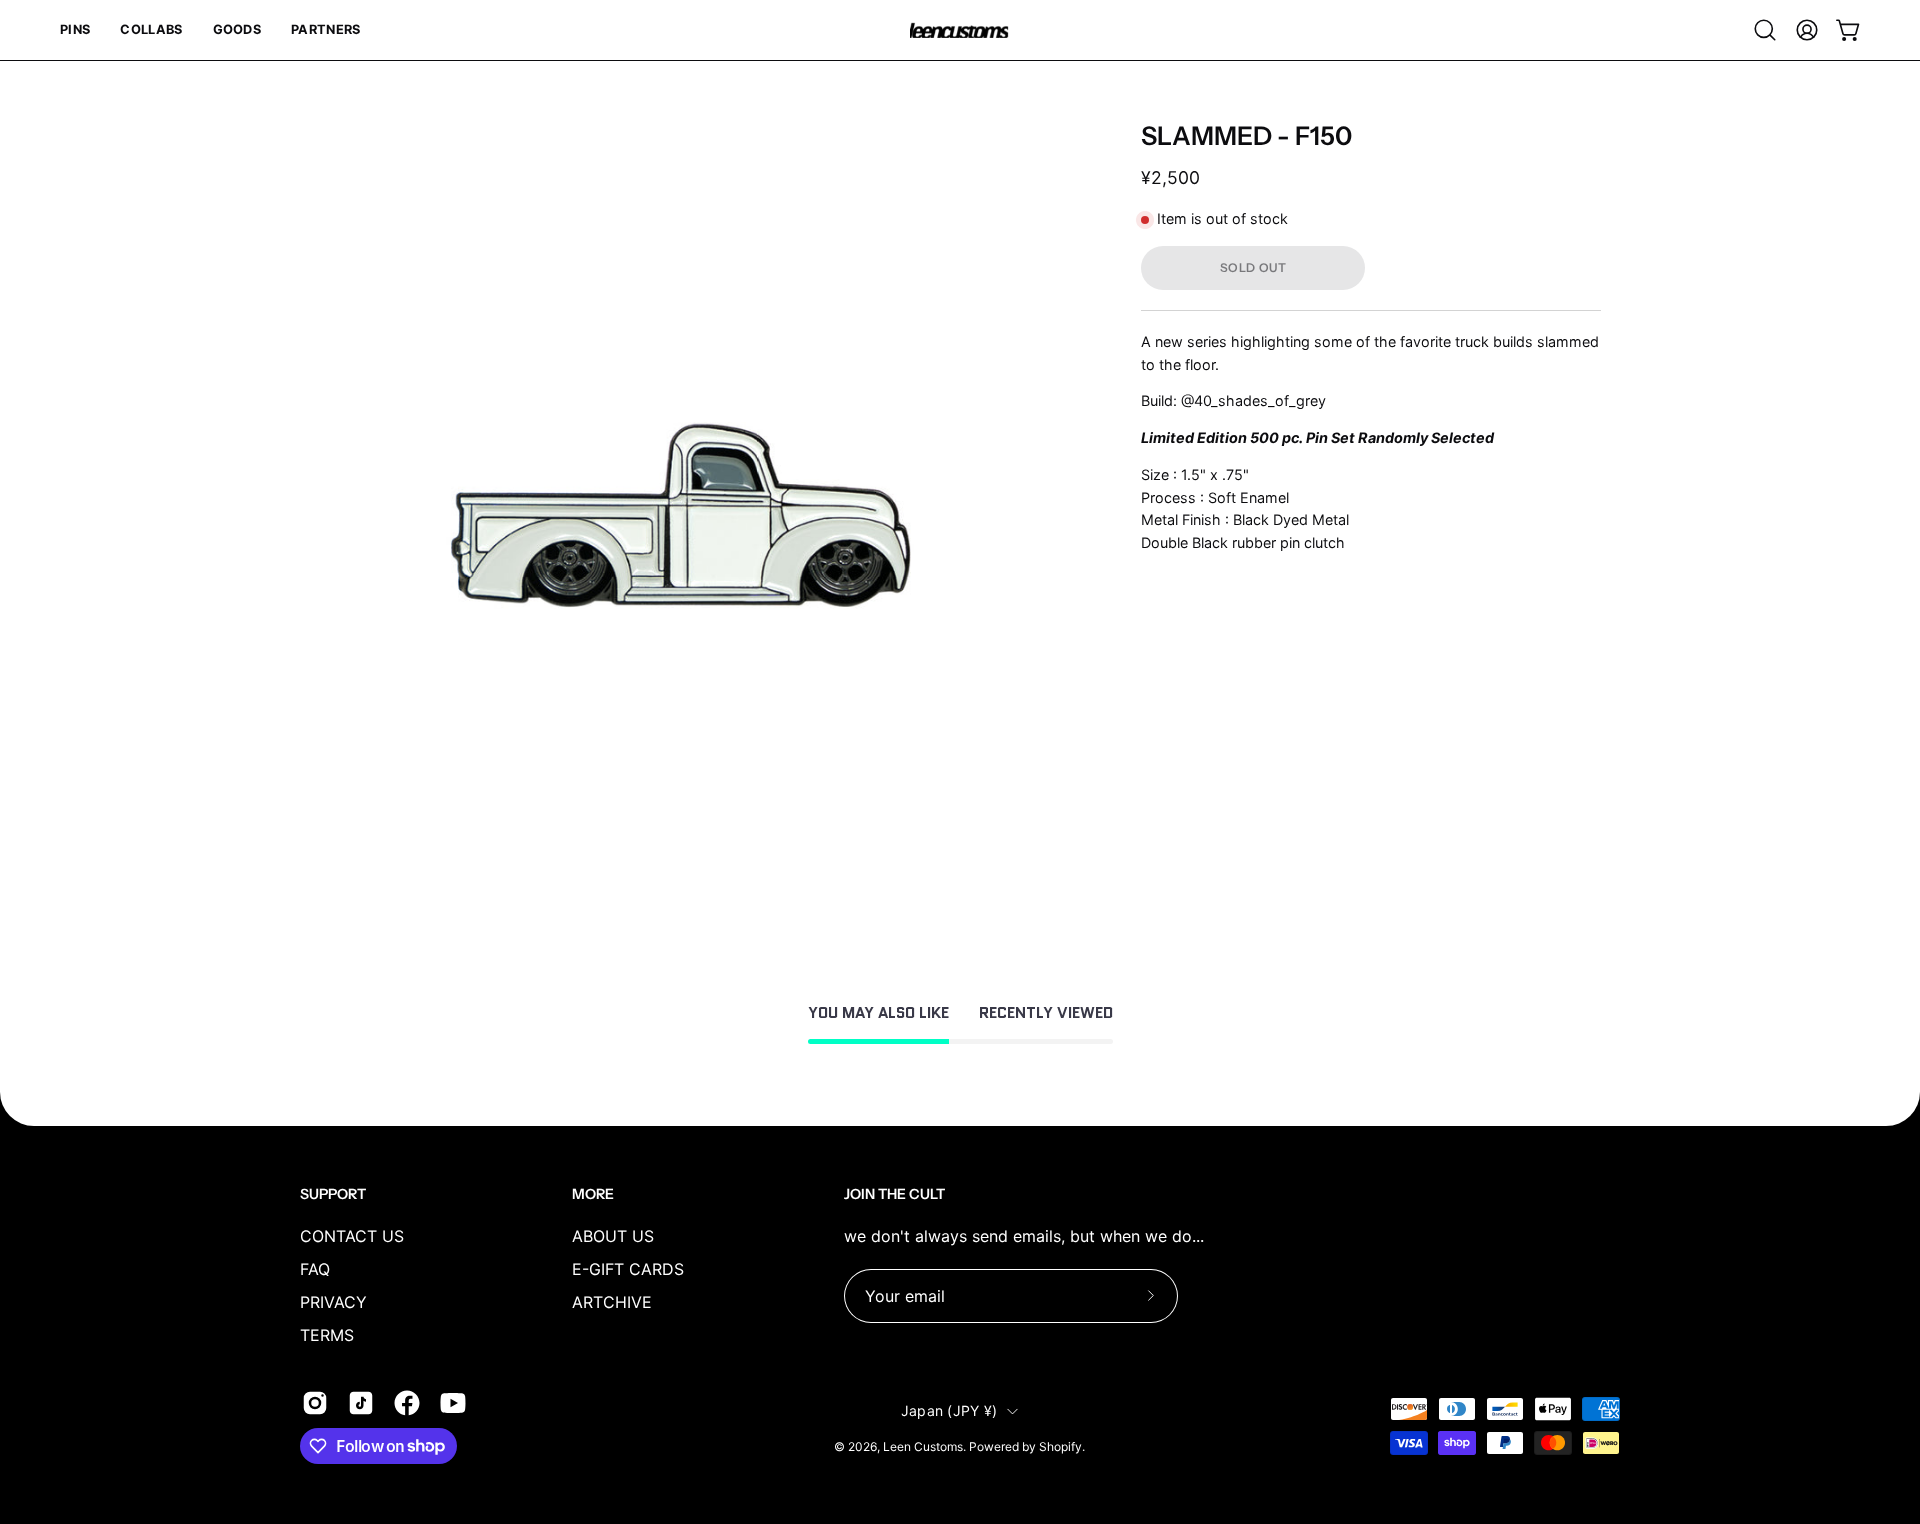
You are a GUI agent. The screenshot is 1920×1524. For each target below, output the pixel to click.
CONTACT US (352, 1236)
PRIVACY (333, 1302)
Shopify (1060, 1446)
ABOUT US (613, 1236)
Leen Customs (923, 1446)
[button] (75, 30)
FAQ (315, 1269)
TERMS (327, 1335)
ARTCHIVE (612, 1302)
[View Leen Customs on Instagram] (315, 1403)
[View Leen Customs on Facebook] (407, 1403)
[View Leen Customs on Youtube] (453, 1403)
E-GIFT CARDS (628, 1269)
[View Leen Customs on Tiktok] (361, 1403)
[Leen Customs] (960, 30)
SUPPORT (333, 1194)
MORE (593, 1194)
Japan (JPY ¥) (949, 1410)
